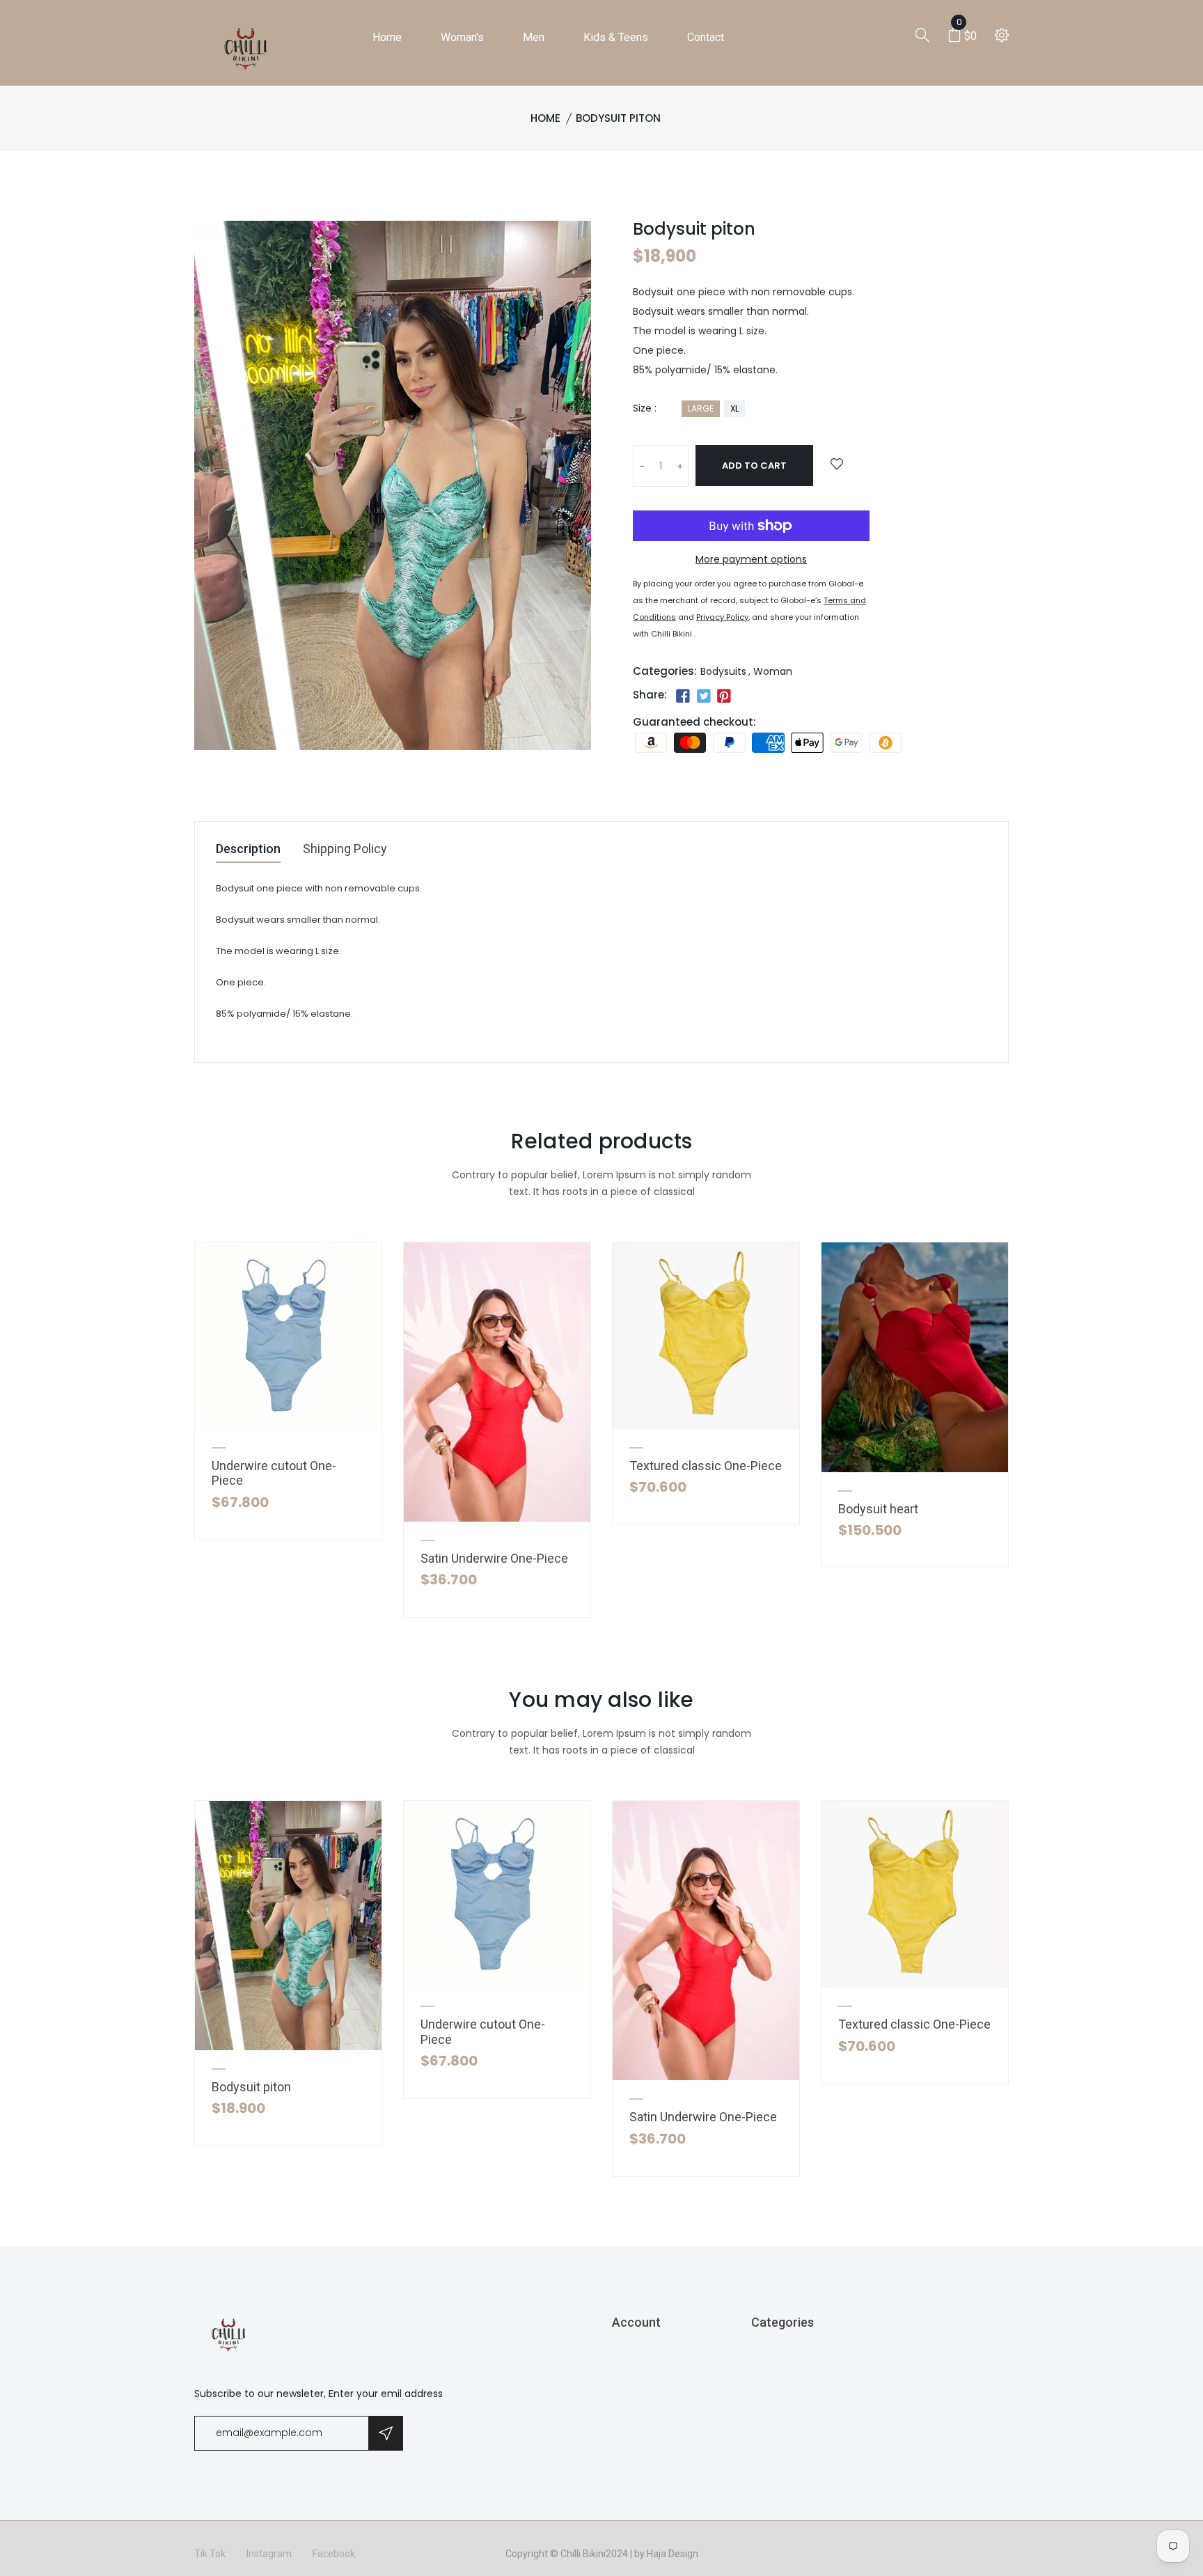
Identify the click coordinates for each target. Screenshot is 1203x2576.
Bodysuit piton (251, 2087)
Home (387, 37)
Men (534, 37)
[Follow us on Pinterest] (724, 696)
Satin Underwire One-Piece (494, 1558)
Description (248, 849)
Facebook (334, 2554)
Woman (773, 671)
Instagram (269, 2554)
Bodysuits (723, 671)
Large (701, 408)
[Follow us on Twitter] (703, 696)
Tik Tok (210, 2554)
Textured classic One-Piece (706, 1466)
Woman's (462, 37)
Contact (706, 37)
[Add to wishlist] (837, 465)
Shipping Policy (345, 849)
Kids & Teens (616, 37)
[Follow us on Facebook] (683, 696)
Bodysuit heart (878, 1509)
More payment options (751, 559)
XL (734, 408)
